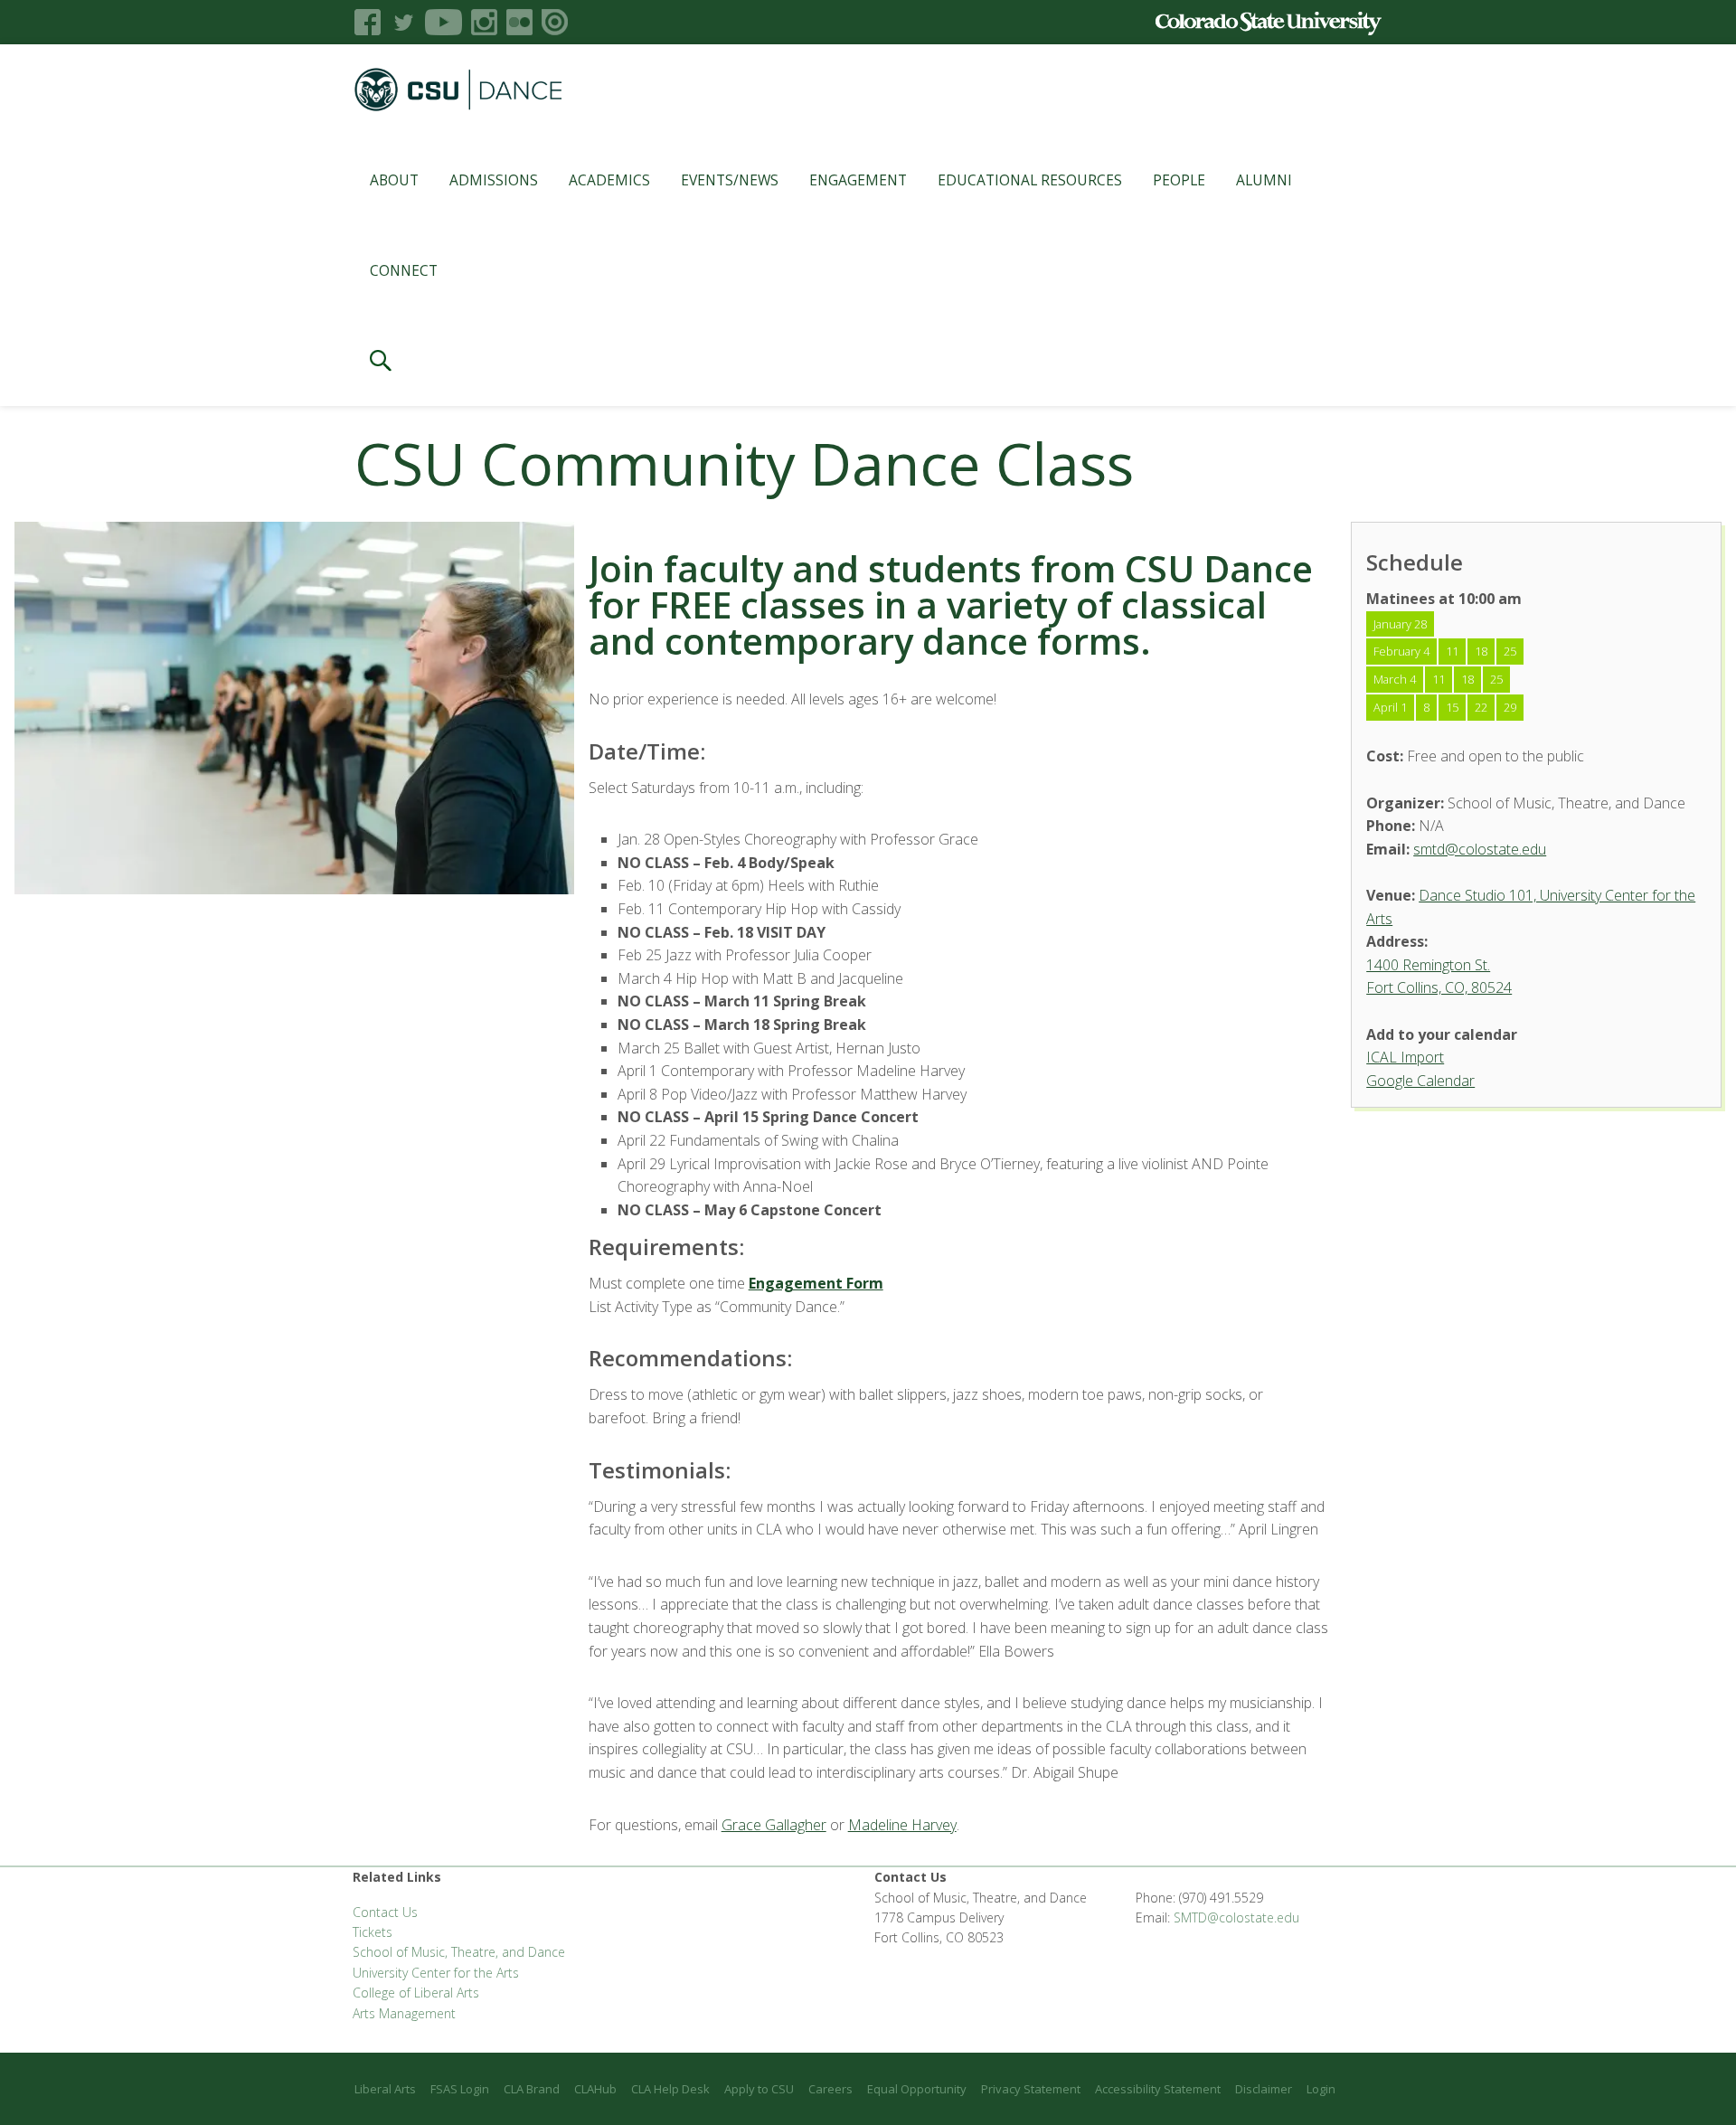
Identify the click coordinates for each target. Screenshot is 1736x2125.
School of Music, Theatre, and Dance (459, 1952)
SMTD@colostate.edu (1236, 1917)
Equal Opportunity (917, 2089)
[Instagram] (484, 22)
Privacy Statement (1031, 2089)
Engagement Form (816, 1283)
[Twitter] (403, 22)
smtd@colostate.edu (1480, 849)
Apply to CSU (759, 2089)
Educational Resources (1030, 180)
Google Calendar (1420, 1081)
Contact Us (385, 1912)
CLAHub (595, 2089)
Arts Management (404, 2013)
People (1179, 180)
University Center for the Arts (436, 1973)
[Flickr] (519, 22)
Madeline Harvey (902, 1825)
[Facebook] (368, 22)
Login (1321, 2089)
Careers (830, 2089)
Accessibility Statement (1158, 2089)
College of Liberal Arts (416, 1993)
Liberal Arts (385, 2089)
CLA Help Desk (670, 2089)
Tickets (373, 1932)
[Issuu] (555, 22)
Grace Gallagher (774, 1825)
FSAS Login (460, 2089)
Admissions (494, 180)
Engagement (858, 180)
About (394, 180)
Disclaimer (1264, 2089)
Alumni (1264, 180)
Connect (404, 270)
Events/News (730, 180)
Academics (609, 180)
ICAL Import (1405, 1057)
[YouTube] (443, 22)
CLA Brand (532, 2089)
